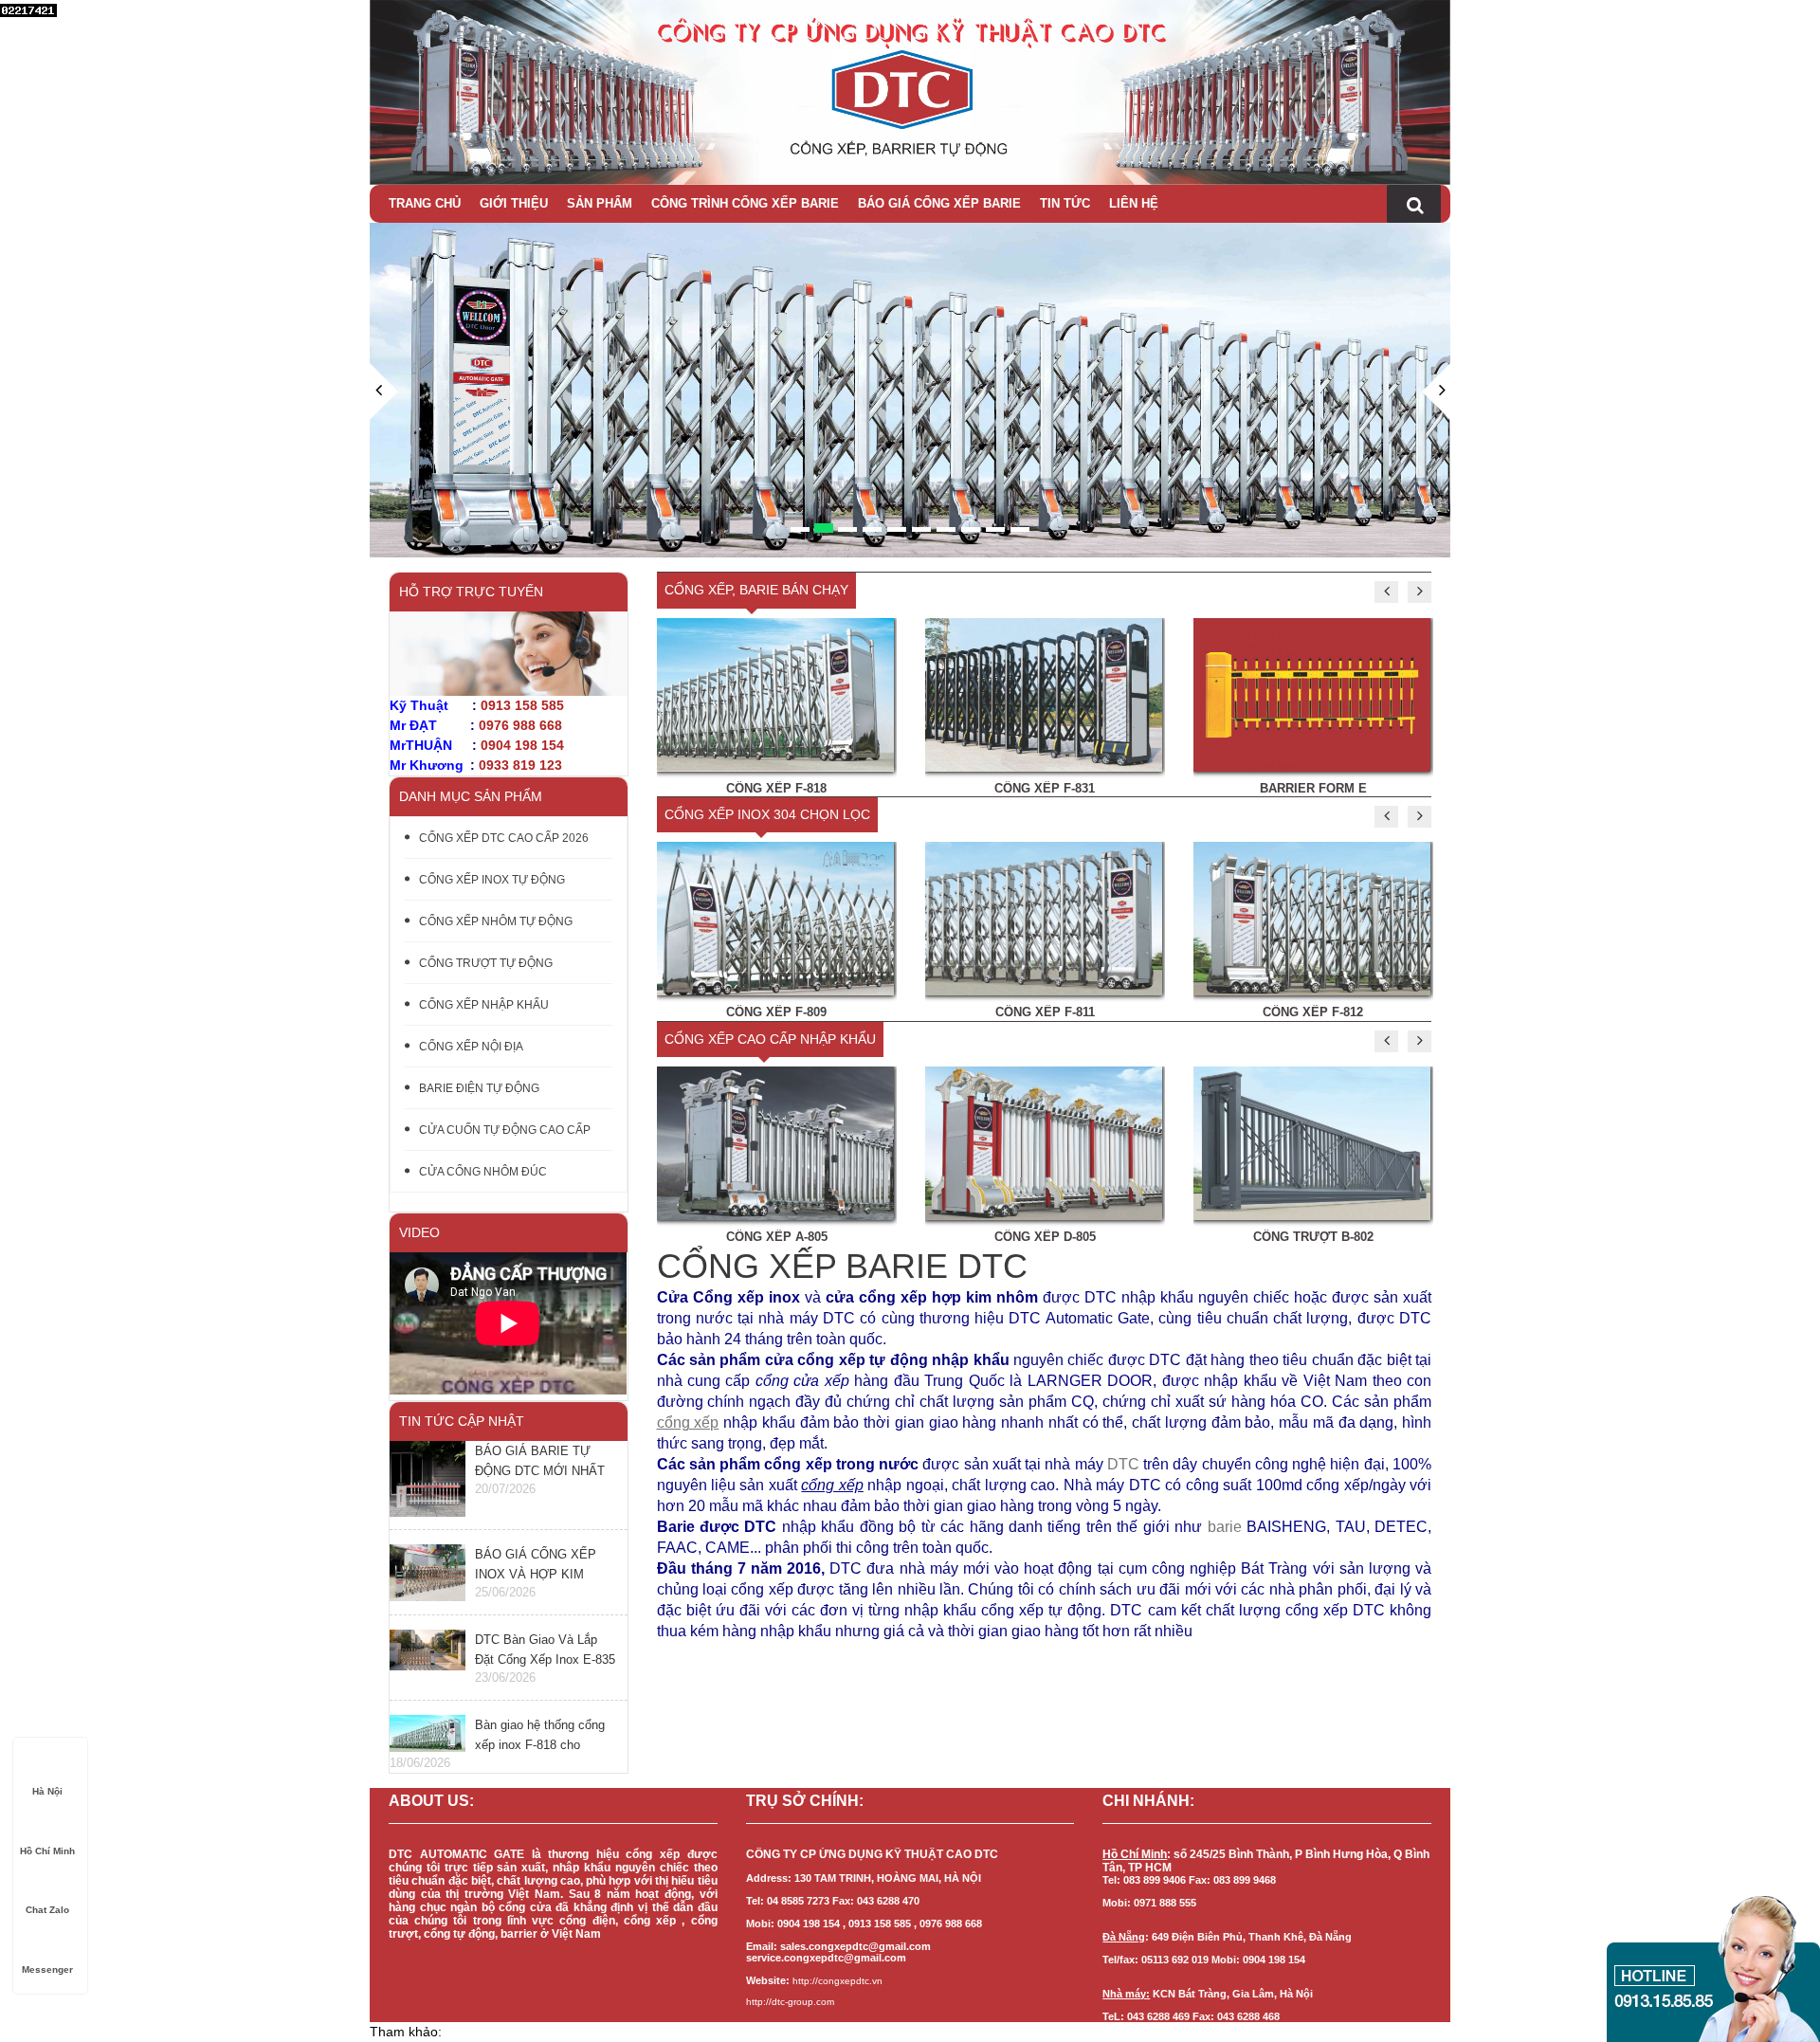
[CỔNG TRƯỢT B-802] (1312, 1142)
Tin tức (1065, 203)
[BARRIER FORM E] (1312, 693)
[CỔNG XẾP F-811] (1044, 918)
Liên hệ (1134, 203)
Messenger (47, 1969)
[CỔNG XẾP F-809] (775, 918)
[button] (384, 460)
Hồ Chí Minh (47, 1851)
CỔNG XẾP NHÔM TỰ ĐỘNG (496, 921)
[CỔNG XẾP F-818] (775, 693)
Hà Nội (47, 1791)
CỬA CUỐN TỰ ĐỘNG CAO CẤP (505, 1130)
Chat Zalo (47, 1910)
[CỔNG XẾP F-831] (1044, 693)
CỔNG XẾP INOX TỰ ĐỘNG (492, 880)
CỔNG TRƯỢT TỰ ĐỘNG (486, 963)
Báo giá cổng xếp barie (939, 203)
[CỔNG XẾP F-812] (1312, 918)
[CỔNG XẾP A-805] (775, 1142)
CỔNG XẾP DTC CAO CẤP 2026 (504, 838)
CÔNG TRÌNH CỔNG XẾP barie (745, 203)
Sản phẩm (600, 203)
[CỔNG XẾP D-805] (1044, 1142)
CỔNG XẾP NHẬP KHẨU (484, 1005)
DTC (1123, 1464)
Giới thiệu (514, 203)
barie (1225, 1527)
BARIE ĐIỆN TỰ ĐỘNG (479, 1088)
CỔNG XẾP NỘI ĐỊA (471, 1047)
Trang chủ (425, 203)
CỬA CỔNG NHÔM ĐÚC (483, 1172)
